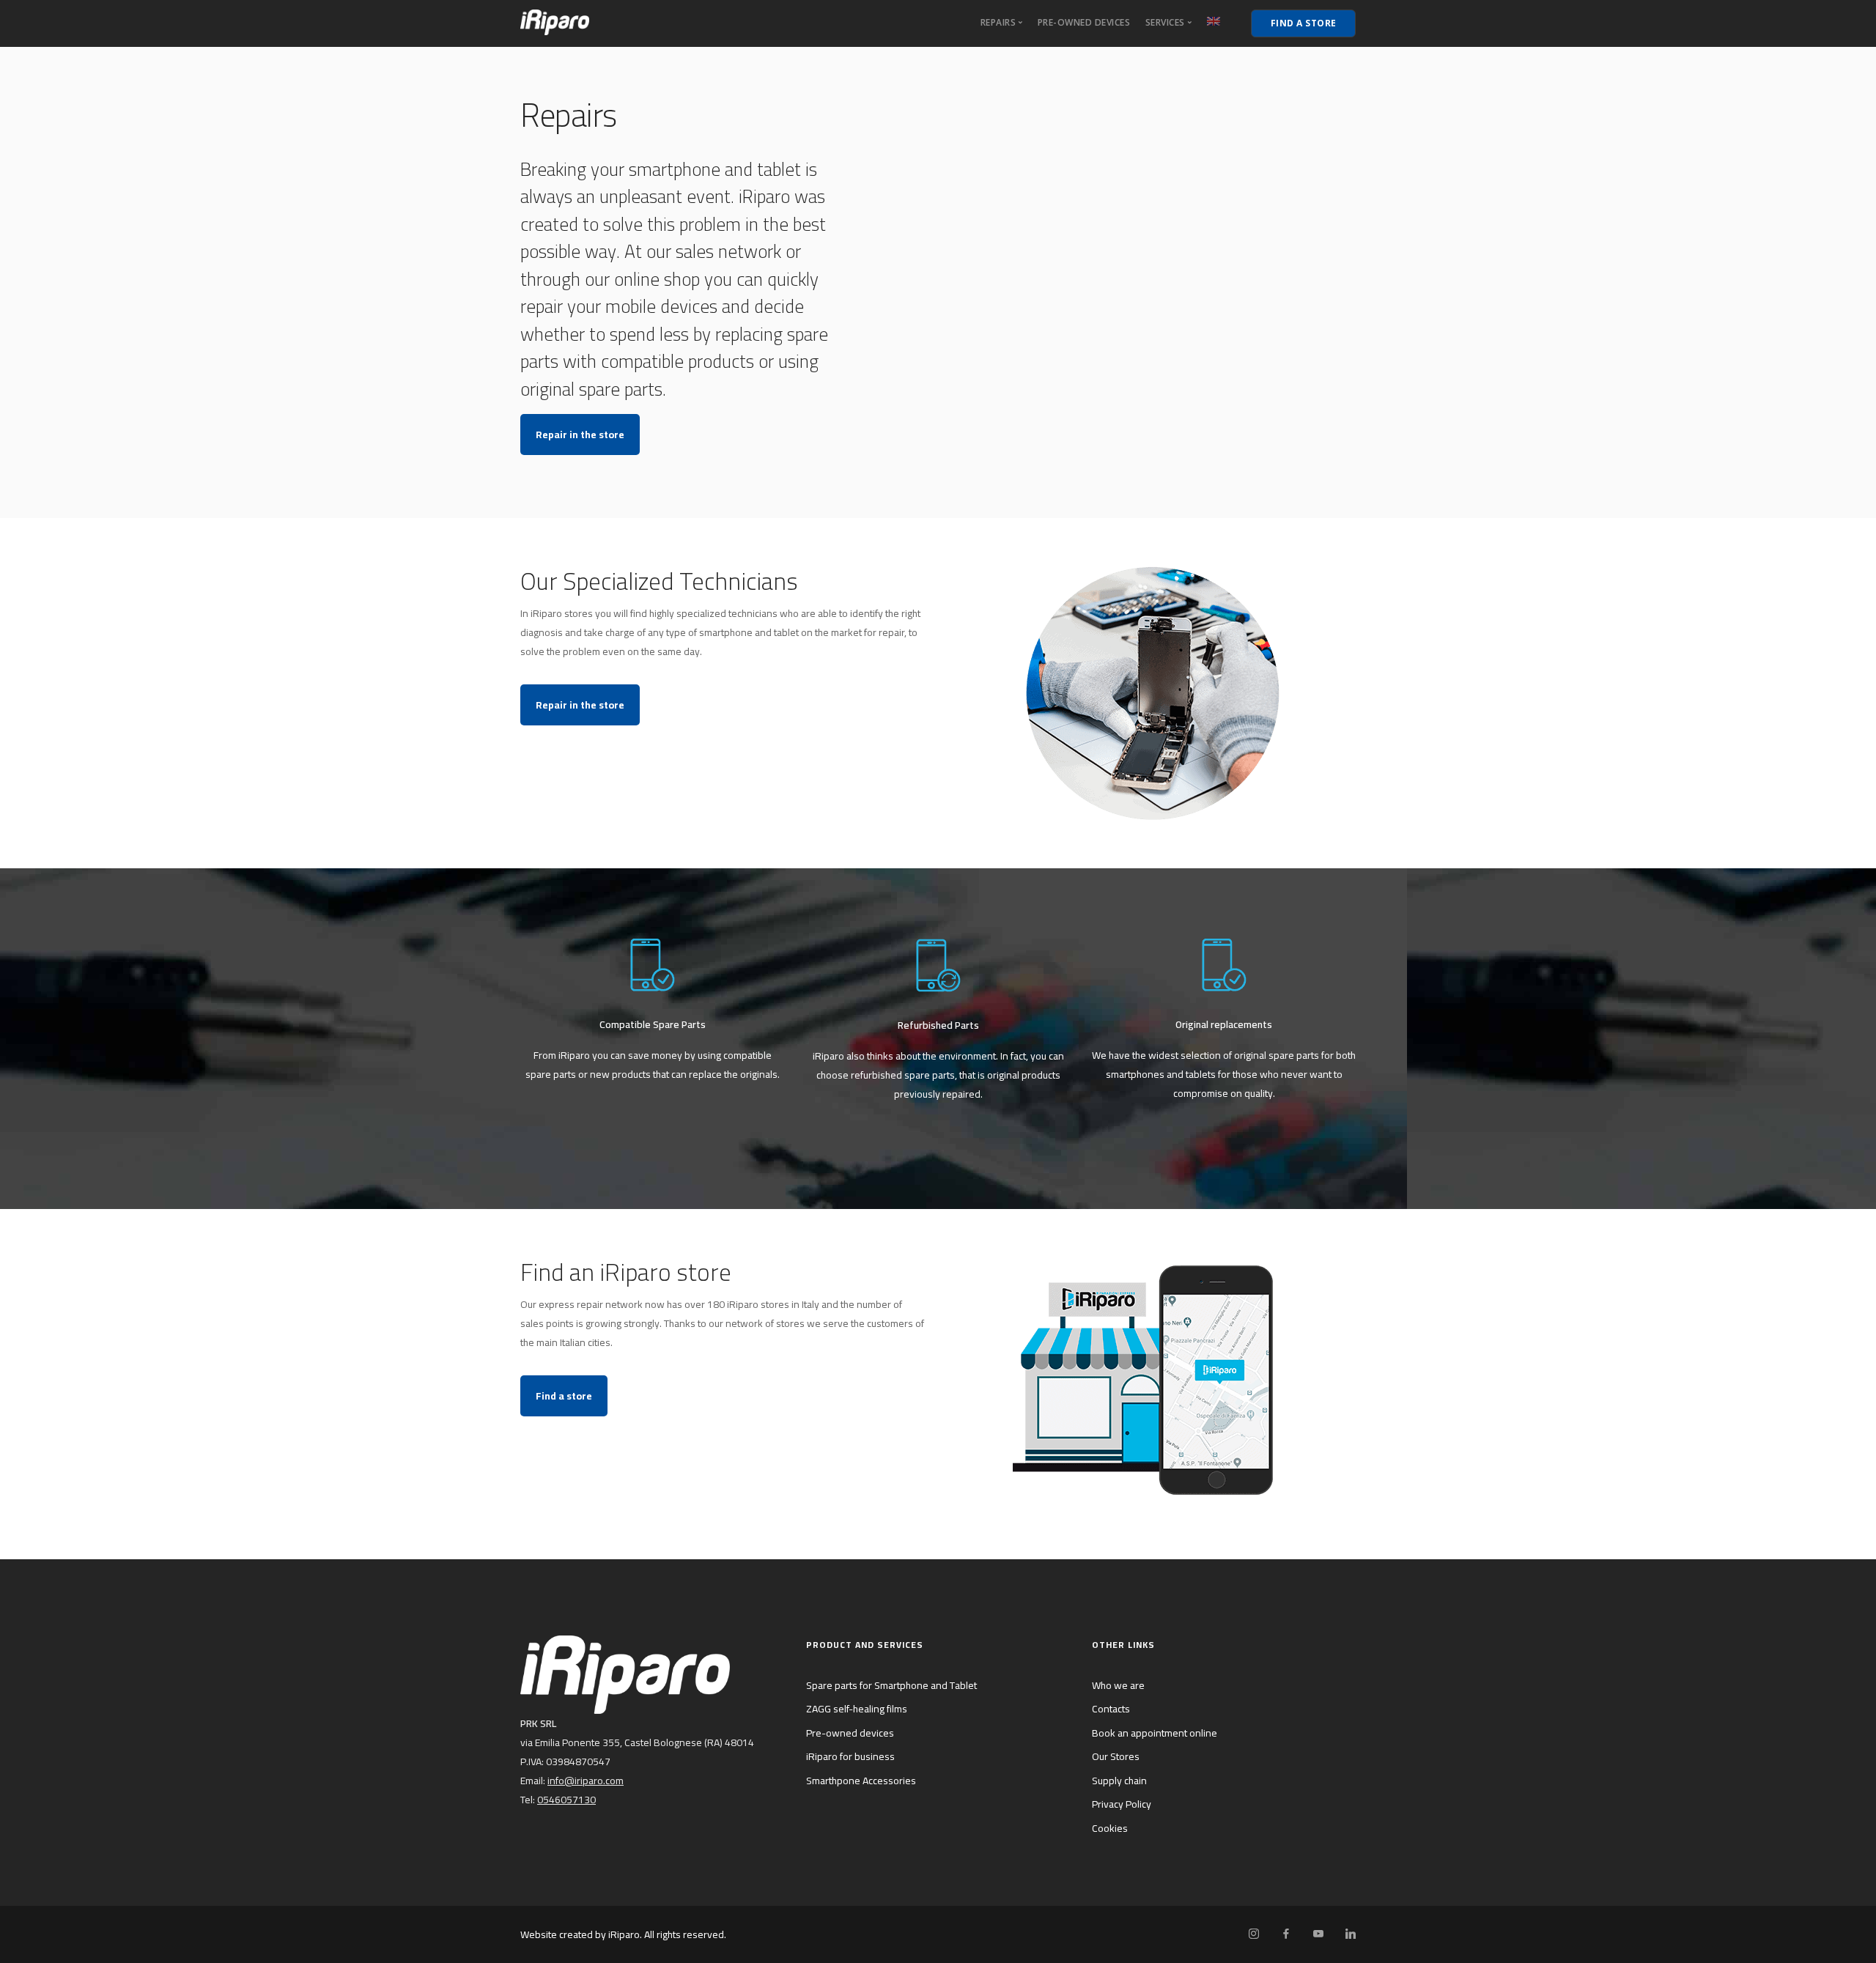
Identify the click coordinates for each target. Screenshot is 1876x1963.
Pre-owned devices (1084, 22)
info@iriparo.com (586, 1781)
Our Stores (1116, 1756)
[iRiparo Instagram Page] (1253, 1934)
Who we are (1118, 1685)
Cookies (1110, 1828)
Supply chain (1119, 1781)
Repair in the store (580, 435)
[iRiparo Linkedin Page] (1350, 1934)
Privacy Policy (1122, 1804)
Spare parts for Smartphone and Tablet (891, 1685)
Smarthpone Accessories (861, 1781)
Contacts (1111, 1709)
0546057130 (566, 1800)
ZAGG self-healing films (857, 1709)
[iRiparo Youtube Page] (1318, 1934)
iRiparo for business (850, 1756)
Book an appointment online (1155, 1733)
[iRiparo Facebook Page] (1286, 1934)
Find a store (564, 1396)
